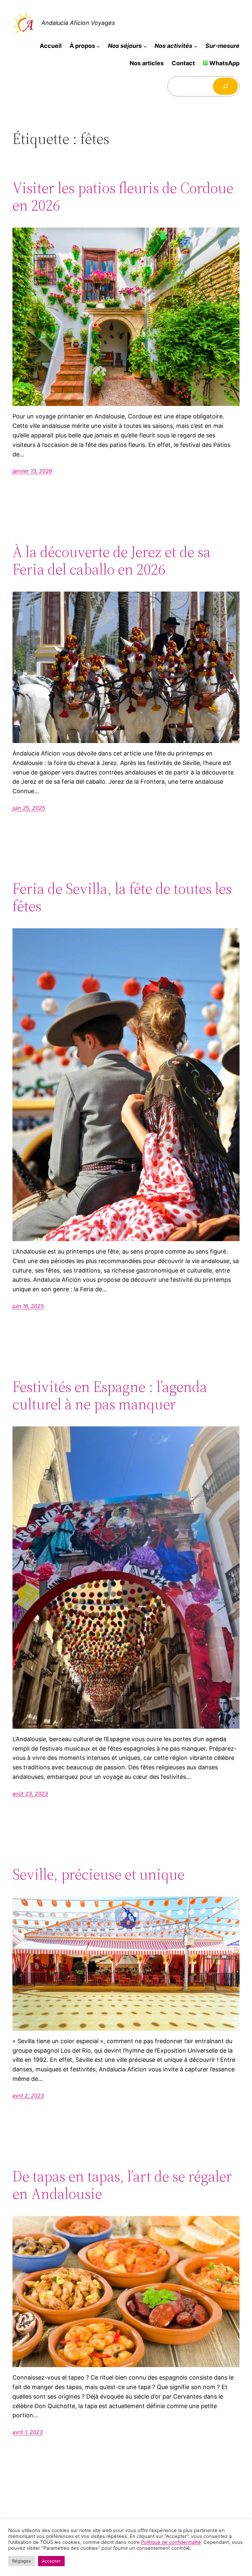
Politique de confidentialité (171, 2542)
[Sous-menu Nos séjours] (145, 46)
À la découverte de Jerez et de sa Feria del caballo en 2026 (112, 560)
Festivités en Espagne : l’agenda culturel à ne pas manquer (110, 1395)
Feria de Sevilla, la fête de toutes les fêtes (122, 897)
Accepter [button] (51, 2561)
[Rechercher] (225, 86)
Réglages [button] (21, 2561)
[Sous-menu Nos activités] (196, 46)
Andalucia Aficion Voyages (78, 23)
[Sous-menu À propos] (98, 46)
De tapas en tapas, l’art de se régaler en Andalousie (122, 2185)
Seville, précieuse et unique (98, 1874)
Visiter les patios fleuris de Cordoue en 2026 (123, 196)
